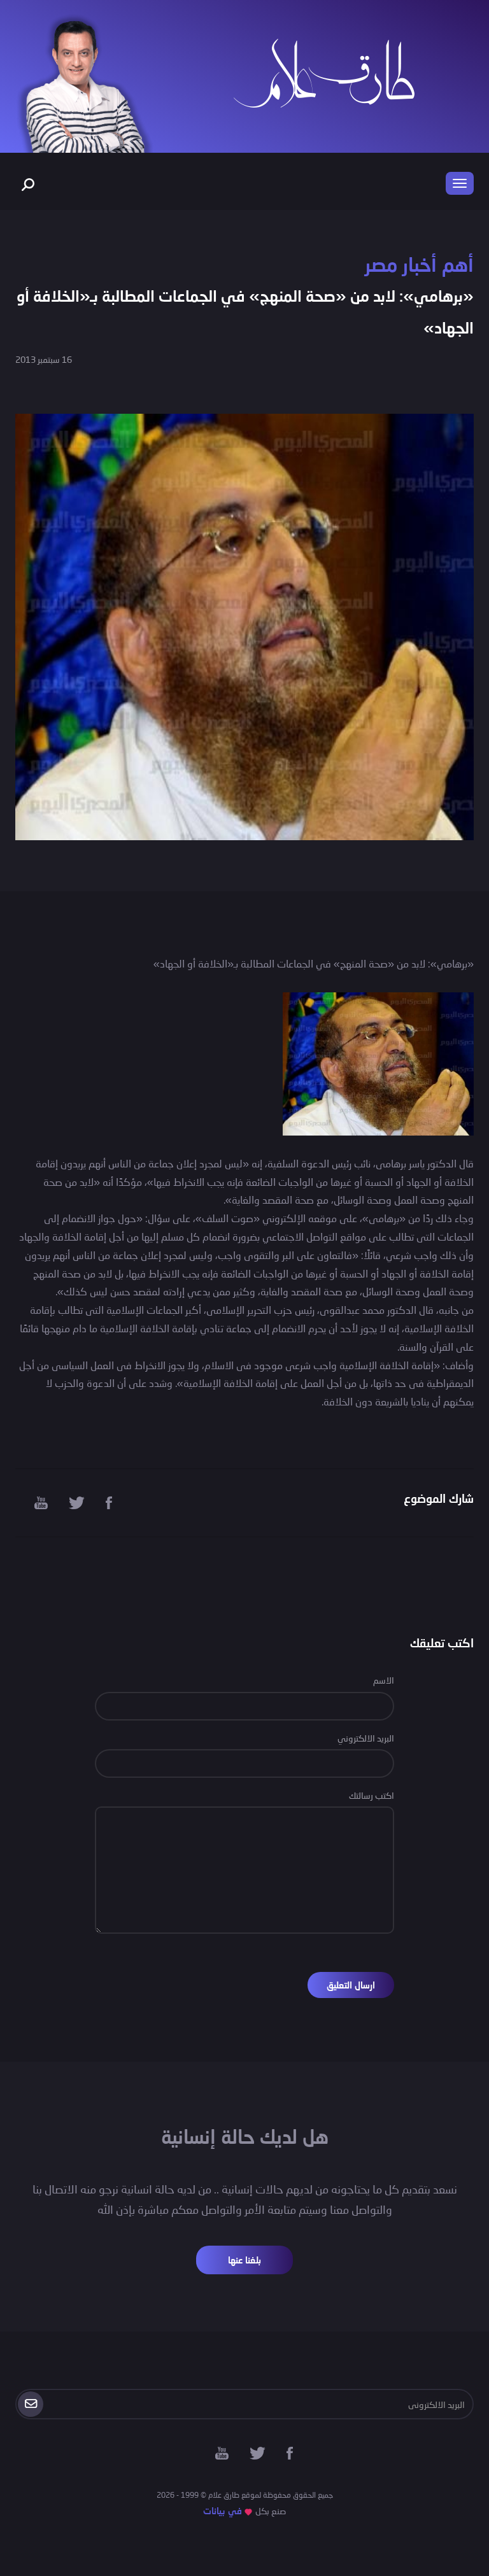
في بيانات (223, 2511)
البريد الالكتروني (366, 1738)
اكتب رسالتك (372, 1795)
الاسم (384, 1680)
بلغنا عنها (244, 2260)
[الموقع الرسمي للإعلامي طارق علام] (324, 72)
